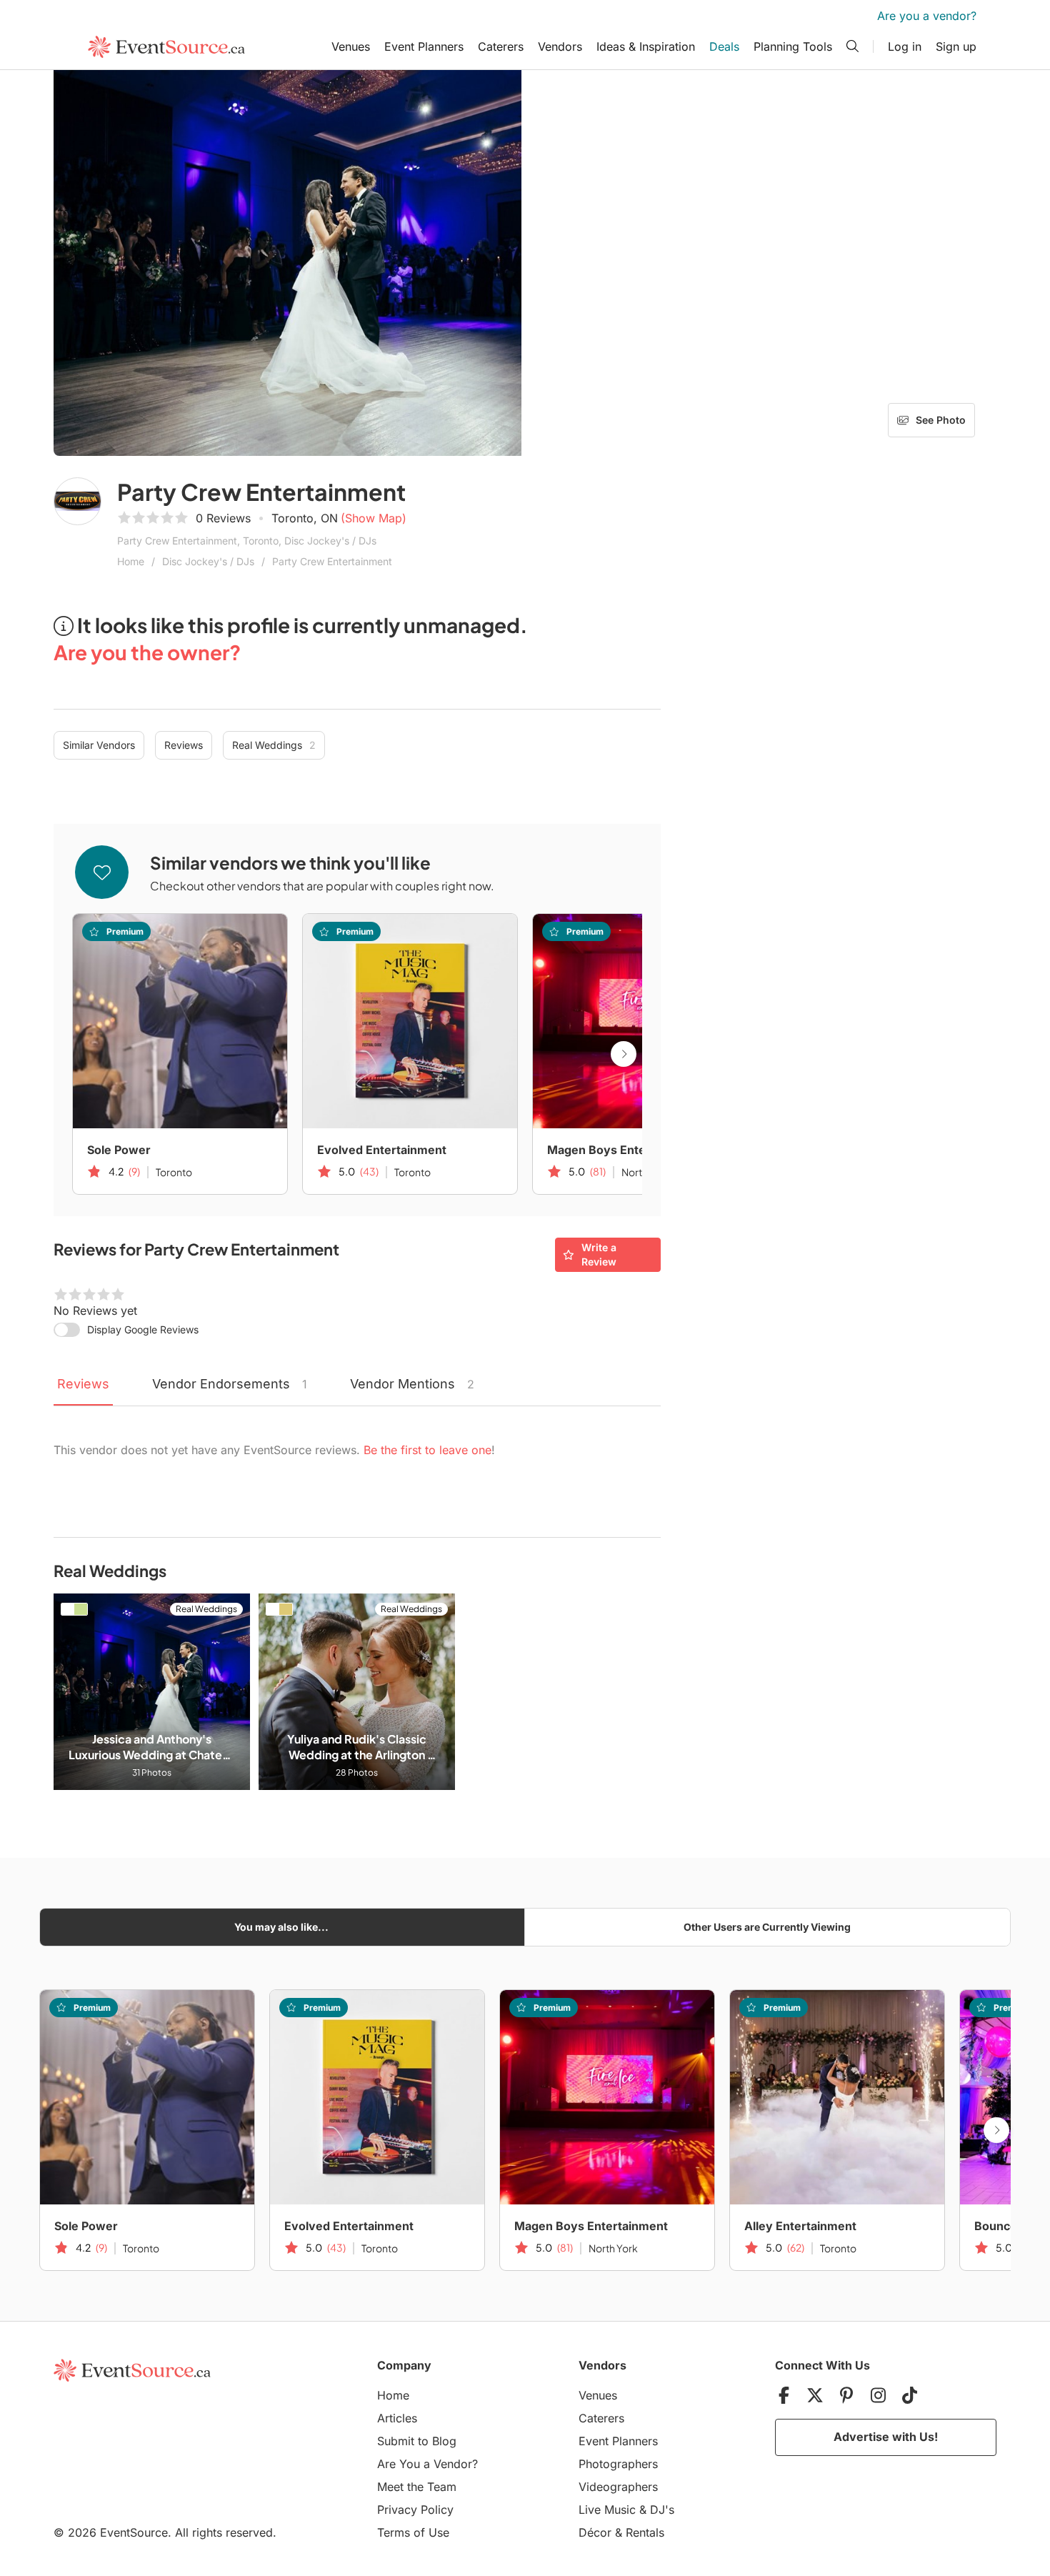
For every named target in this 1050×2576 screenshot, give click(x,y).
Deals (724, 46)
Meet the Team (417, 2487)
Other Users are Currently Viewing (767, 1927)
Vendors (560, 46)
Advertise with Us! (886, 2437)
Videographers (618, 2487)
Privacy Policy (415, 2510)
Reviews (184, 745)
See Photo (941, 420)
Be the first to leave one (427, 1450)
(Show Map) (374, 518)
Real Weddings (274, 745)
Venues (351, 46)
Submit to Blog (417, 2441)
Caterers (501, 46)
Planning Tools (793, 46)
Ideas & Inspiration (646, 46)
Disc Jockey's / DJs (208, 561)
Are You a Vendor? (427, 2464)
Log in (905, 46)
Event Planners (424, 46)
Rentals (645, 2532)
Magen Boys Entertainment (624, 1150)
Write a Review (599, 1254)
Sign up (956, 46)
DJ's (662, 2510)
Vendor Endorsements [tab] (230, 1384)
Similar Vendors (99, 745)
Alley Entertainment (800, 2226)
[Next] (624, 1054)
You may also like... (281, 1927)
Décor (595, 2532)
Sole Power (119, 1150)
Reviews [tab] (83, 1384)
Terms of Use (413, 2532)
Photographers (618, 2464)
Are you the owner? (147, 652)
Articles (397, 2418)
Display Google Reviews (143, 1329)
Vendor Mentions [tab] (412, 1384)
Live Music (607, 2510)
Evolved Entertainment (382, 1150)
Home (131, 561)
